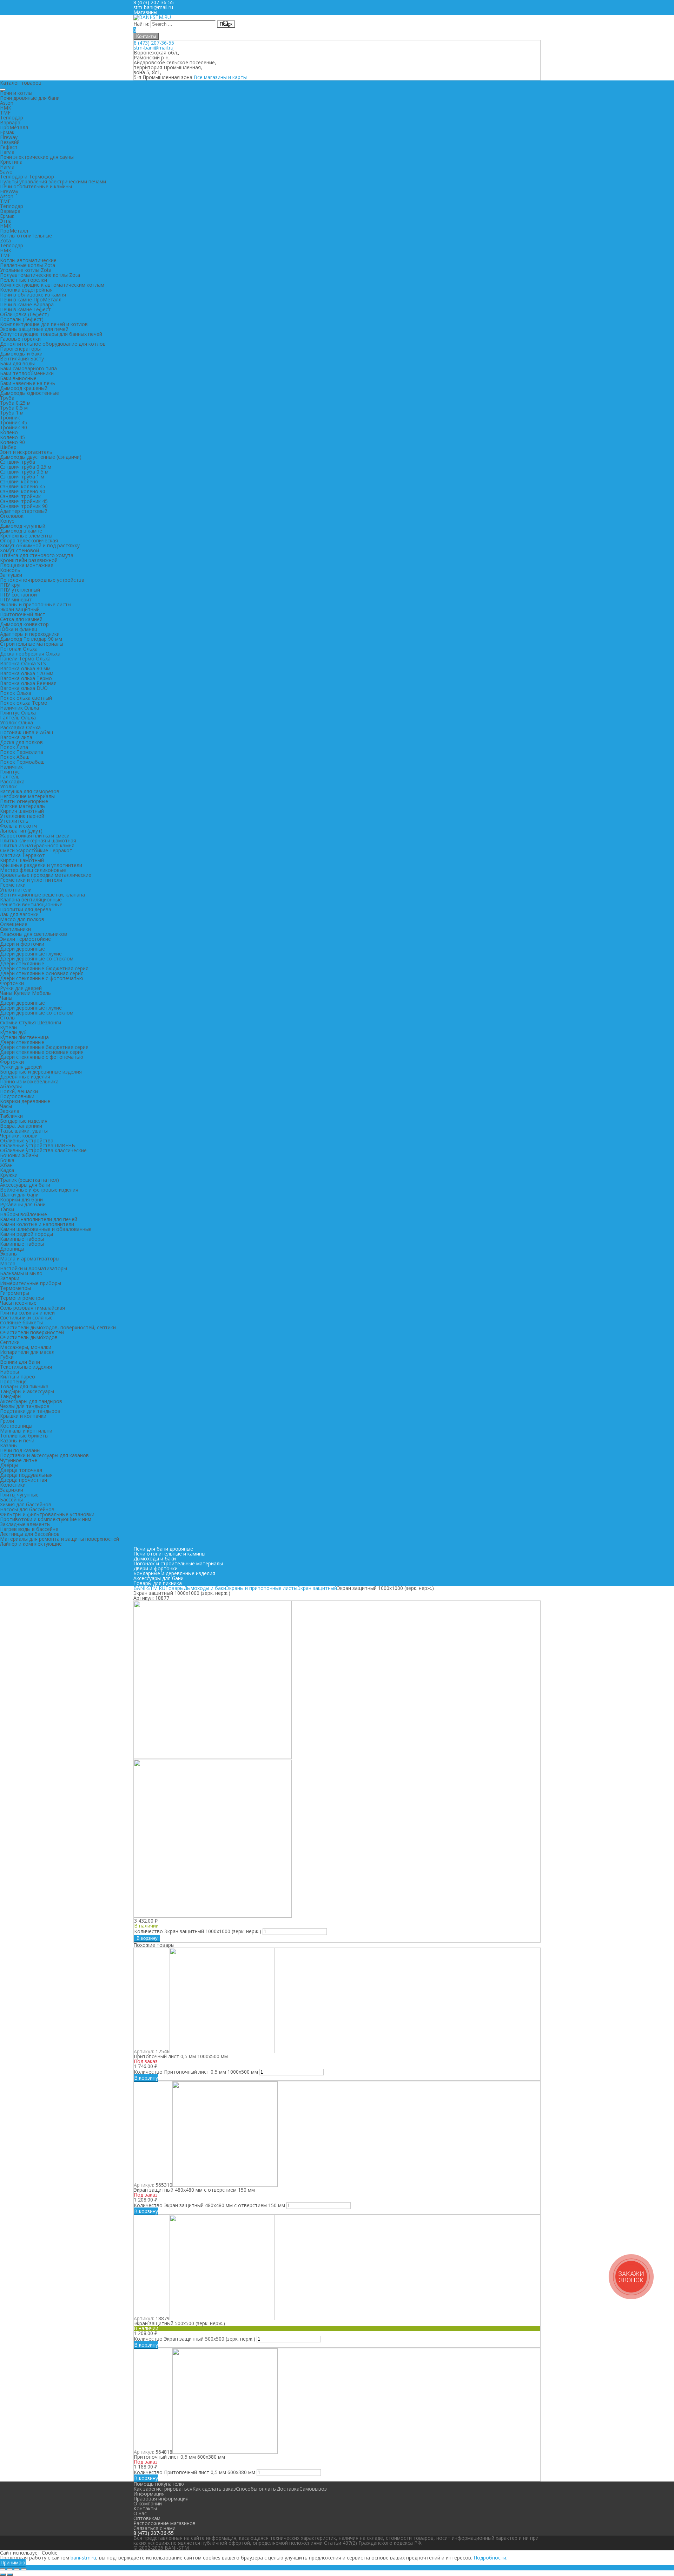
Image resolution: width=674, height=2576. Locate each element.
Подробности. (490, 2558)
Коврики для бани (21, 1199)
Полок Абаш (15, 757)
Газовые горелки (20, 339)
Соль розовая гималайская (32, 1308)
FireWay (9, 191)
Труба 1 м (12, 413)
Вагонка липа (16, 737)
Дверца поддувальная (26, 1475)
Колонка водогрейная (26, 290)
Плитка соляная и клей (27, 1313)
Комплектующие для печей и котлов (44, 324)
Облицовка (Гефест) (24, 314)
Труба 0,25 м (15, 403)
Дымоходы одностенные (29, 393)
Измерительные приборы (31, 1283)
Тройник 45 (14, 422)
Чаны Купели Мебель (25, 993)
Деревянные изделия (25, 1077)
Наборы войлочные (24, 1214)
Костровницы (16, 1426)
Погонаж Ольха (19, 649)
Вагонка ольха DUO (24, 688)
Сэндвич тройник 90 (24, 506)
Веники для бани (20, 1362)
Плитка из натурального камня (37, 845)
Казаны (9, 1445)
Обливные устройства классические (43, 1150)
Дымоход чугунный (23, 526)
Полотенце (13, 1381)
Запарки (10, 1278)
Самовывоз (313, 2489)
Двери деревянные (22, 949)
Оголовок (12, 516)
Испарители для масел (27, 1352)
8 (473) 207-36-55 (154, 43)
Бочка (7, 1160)
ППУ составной (18, 595)
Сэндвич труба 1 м (22, 477)
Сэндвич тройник (20, 496)
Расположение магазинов (164, 2523)
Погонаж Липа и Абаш (27, 732)
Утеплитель (14, 821)
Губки (7, 1357)
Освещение (14, 924)
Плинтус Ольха (18, 713)
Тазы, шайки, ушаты (24, 1131)
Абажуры (11, 1086)
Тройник (10, 418)
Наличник (11, 767)
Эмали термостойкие (25, 939)
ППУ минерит (16, 599)
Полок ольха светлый (26, 698)
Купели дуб (13, 1032)
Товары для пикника (24, 1386)
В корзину (147, 1938)
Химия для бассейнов (26, 1504)
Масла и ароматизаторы (30, 1258)
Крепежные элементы (26, 536)
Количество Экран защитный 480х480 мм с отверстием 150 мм (209, 2205)
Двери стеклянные (22, 963)
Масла (8, 1263)
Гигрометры (15, 1293)
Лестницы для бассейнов (30, 1534)
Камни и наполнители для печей (39, 1219)
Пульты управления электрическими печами (53, 181)
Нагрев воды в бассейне (29, 1529)
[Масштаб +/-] (24, 2569)
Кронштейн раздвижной (29, 560)
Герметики (13, 885)
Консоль (10, 570)
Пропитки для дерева (26, 909)
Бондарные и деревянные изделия (41, 1072)
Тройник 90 (14, 427)
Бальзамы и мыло (21, 1273)
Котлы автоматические (28, 260)
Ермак (7, 132)
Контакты (146, 36)
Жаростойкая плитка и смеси (35, 836)
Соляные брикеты (21, 1322)
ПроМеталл (14, 127)
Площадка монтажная (27, 565)
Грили (7, 1421)
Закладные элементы (25, 1524)
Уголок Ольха (16, 722)
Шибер (8, 447)
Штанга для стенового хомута (37, 555)
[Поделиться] (10, 2569)
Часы (6, 1106)
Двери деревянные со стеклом (37, 958)
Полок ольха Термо (24, 703)
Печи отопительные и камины (36, 186)
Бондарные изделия (24, 1121)
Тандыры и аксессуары (27, 1391)
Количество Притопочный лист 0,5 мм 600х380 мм (194, 2472)
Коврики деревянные (25, 1101)
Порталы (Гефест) (22, 319)
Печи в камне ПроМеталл (31, 299)
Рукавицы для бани (23, 1204)
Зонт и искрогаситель (26, 452)
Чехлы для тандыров (25, 1406)
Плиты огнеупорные (24, 801)
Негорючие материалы (27, 796)
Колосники (13, 1485)
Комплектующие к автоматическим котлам (52, 285)
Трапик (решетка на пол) (29, 1180)
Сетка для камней (21, 619)
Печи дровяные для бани (30, 98)
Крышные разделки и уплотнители (41, 865)
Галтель (10, 777)
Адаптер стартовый (24, 511)
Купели (8, 1027)
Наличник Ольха (19, 708)
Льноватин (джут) (21, 831)
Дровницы (12, 1249)
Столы (8, 1018)
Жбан (6, 1165)
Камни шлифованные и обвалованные (46, 1229)
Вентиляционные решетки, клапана (42, 895)
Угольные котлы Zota (26, 270)
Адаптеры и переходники (30, 634)
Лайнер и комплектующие (31, 1544)
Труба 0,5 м (14, 408)
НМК (6, 108)
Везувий (10, 142)
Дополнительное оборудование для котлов (53, 344)
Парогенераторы (20, 349)
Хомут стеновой (19, 550)
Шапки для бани (19, 1195)
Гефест (9, 147)
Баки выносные (18, 378)
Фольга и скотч (18, 826)
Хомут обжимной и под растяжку (40, 545)
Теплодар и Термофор (27, 177)
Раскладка (12, 781)
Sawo (6, 172)
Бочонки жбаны (19, 1155)
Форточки (12, 983)
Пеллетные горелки (24, 280)
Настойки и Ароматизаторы (34, 1268)
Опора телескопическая (29, 540)
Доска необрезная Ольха (30, 654)
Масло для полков (22, 919)
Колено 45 (12, 437)
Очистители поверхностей (32, 1332)
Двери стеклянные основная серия (42, 973)
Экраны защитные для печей (34, 329)
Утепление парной (22, 816)
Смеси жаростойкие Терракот (36, 850)
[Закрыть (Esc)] (3, 2569)
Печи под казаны (20, 1450)
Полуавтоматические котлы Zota (40, 275)
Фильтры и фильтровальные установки (47, 1514)
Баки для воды (17, 363)
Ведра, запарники (21, 1126)
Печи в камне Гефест (25, 309)
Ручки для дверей (21, 988)
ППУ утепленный (20, 590)
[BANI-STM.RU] (152, 17)
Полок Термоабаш (22, 762)
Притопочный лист (23, 614)
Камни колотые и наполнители (37, 1224)
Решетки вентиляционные (31, 904)
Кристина (11, 162)
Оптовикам (147, 2518)
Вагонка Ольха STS (23, 663)
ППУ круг (11, 585)
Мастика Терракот (22, 855)
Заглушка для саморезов (30, 791)
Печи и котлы (16, 93)
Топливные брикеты (24, 1436)
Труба (7, 398)
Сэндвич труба (18, 462)
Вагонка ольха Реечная (28, 683)
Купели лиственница (24, 1037)
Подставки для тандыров (30, 1411)
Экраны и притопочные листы (36, 604)
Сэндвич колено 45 (23, 486)
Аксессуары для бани (25, 1185)
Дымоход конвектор (24, 624)
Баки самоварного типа (28, 368)
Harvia (7, 152)
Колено (9, 432)
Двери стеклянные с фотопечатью (42, 978)
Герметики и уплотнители (31, 880)
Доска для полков (21, 742)
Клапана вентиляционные (31, 899)
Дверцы (9, 1465)
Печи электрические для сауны (37, 157)
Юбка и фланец (19, 629)
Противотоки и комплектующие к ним (46, 1519)
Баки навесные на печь (28, 383)
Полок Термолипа (22, 752)
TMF (5, 113)
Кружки (9, 1175)
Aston (7, 103)
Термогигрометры (22, 1298)
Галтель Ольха (18, 718)
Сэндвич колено (19, 481)
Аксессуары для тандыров (31, 1401)
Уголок (8, 786)
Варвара (10, 122)
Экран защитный (20, 609)
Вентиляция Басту (22, 358)
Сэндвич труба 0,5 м (24, 472)
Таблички (11, 1116)
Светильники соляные (26, 1318)
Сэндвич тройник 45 (24, 501)
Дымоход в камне (21, 531)
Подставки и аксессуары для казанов (44, 1455)
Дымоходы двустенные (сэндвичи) (41, 457)
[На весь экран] (17, 2569)
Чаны (6, 998)
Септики (10, 1342)
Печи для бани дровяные (163, 1549)
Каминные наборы (22, 1239)
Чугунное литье (19, 1460)
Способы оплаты (256, 2489)
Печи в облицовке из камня (33, 295)
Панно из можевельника (29, 1081)
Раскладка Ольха (20, 727)
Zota (5, 240)
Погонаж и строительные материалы (178, 1563)
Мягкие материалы (23, 806)
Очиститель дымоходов (29, 1337)
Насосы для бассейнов (27, 1509)
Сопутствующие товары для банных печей (51, 334)
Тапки (7, 1209)
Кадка (7, 1170)
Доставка (288, 2489)
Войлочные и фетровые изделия (39, 1190)
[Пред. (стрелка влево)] (3, 2575)
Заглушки (11, 575)
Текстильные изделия (26, 1367)
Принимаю (13, 2562)
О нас (140, 2513)
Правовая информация (161, 2499)
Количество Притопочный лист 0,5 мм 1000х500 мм (196, 2072)
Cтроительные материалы (32, 644)
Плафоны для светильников (34, 934)
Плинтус (10, 772)
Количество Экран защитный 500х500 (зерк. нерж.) (194, 2339)
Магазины (145, 12)
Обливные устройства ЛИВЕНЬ (38, 1145)
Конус (7, 521)
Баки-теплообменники (27, 373)
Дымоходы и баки (21, 354)
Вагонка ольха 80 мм (25, 668)
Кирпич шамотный (22, 811)
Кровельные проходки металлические (46, 875)
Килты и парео (18, 1377)
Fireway (9, 137)
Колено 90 (12, 442)
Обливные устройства (27, 1140)
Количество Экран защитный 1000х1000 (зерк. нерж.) (198, 1931)
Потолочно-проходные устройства (42, 580)
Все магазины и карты (220, 77)
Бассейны (11, 1499)
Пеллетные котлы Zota (28, 265)
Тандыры (11, 1396)
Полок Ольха (16, 693)
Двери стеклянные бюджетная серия (44, 968)
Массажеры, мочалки (26, 1347)
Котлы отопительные (26, 236)
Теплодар (12, 118)
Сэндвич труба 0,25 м (26, 467)
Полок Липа (14, 747)
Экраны (9, 1254)
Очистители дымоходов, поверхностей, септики (58, 1327)
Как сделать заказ (214, 2489)
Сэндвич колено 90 (23, 491)
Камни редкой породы (27, 1234)
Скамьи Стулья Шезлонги (31, 1022)
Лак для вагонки (19, 914)
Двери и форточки (22, 944)
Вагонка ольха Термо (26, 678)
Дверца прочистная (24, 1480)
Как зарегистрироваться (163, 2489)
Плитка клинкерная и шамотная (38, 840)
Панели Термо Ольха (25, 658)
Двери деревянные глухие (31, 954)
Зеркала (10, 1111)
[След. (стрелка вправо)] (10, 2575)
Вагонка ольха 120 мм (27, 673)
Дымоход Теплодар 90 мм (31, 639)
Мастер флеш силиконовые (33, 870)
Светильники (15, 929)
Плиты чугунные (19, 1495)
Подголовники (17, 1096)
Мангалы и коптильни (26, 1431)
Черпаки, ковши (19, 1136)
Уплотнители (16, 890)
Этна (6, 221)
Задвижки (12, 1490)
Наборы (9, 1372)
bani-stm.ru (83, 2558)
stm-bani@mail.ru (153, 7)
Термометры (15, 1288)
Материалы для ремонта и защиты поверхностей (60, 1539)
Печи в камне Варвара (27, 304)
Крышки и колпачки (23, 1416)
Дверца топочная (21, 1470)
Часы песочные (18, 1303)
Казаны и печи (17, 1440)
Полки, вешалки (19, 1091)
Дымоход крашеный (24, 388)
